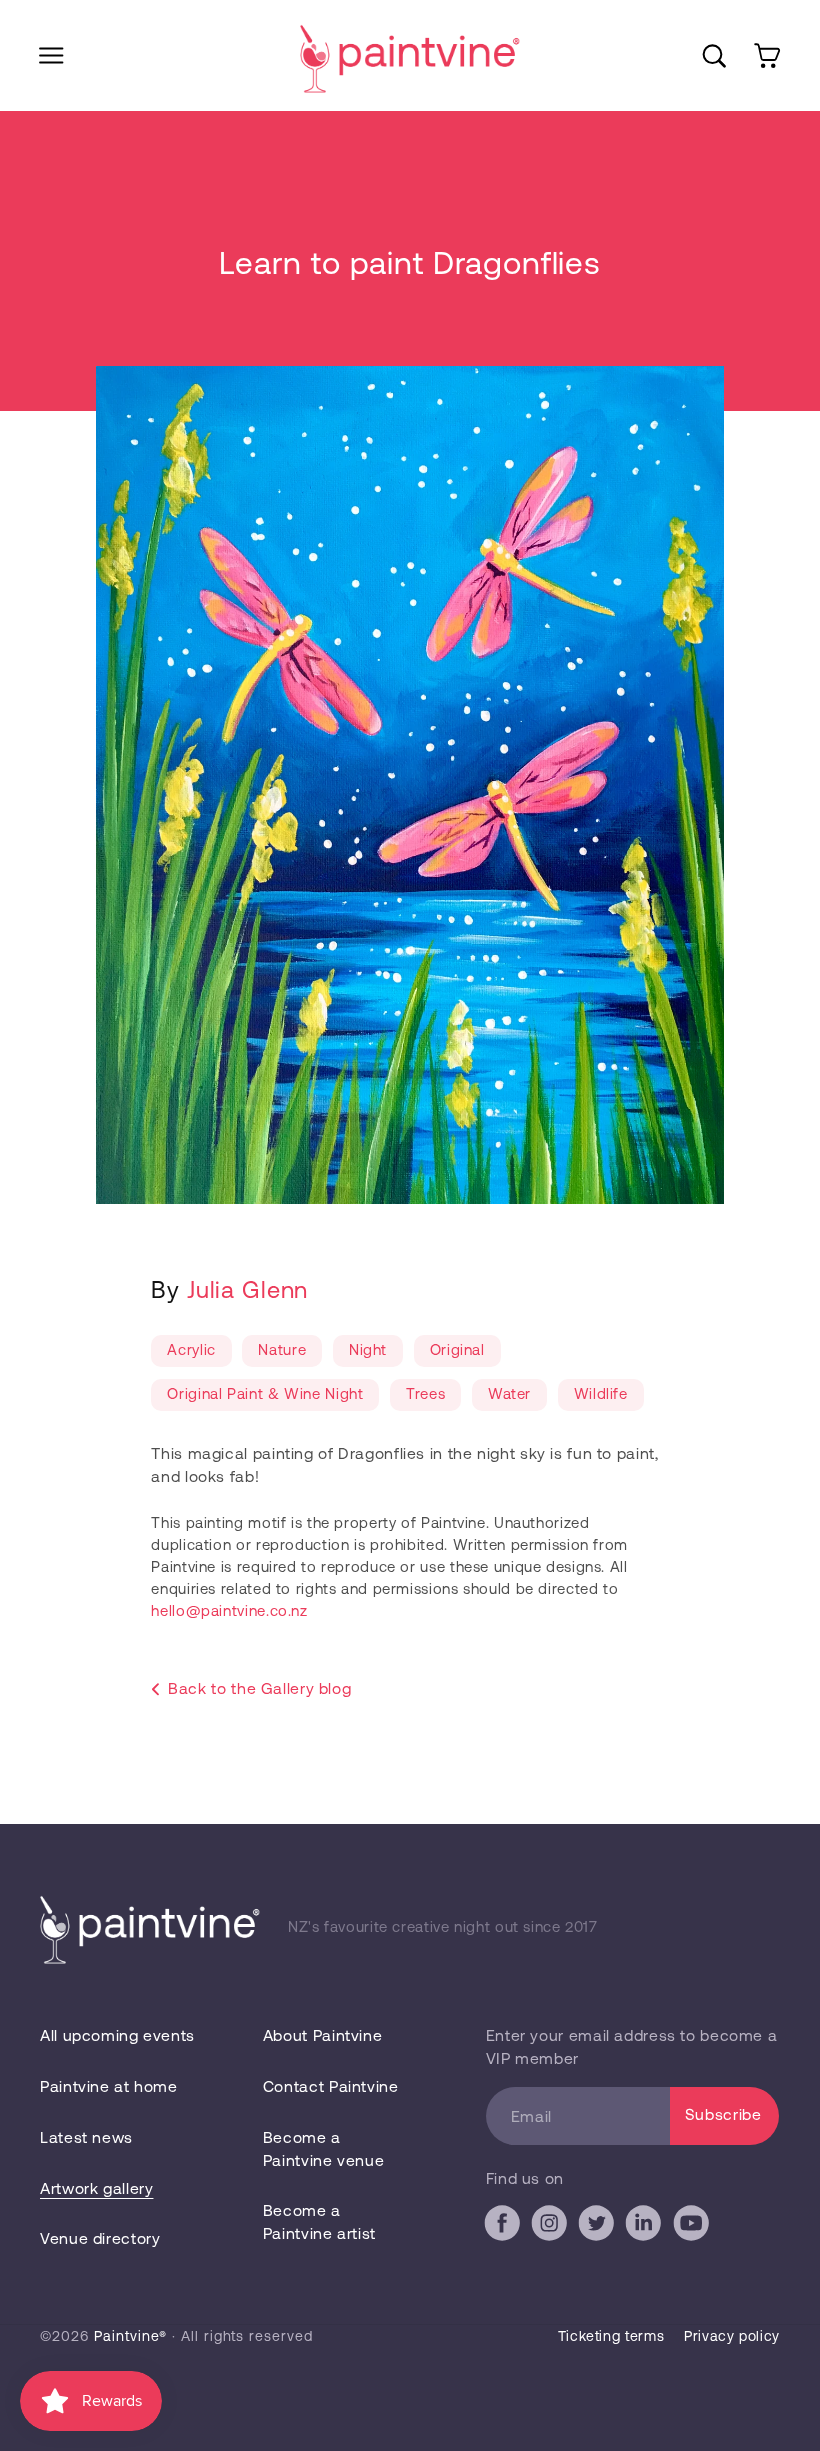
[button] (51, 55)
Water (509, 1393)
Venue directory (100, 2237)
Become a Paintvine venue (323, 2148)
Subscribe (723, 2113)
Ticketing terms (611, 2335)
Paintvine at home (109, 2085)
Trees (425, 1393)
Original (457, 1349)
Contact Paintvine (331, 2085)
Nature (282, 1349)
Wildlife (601, 1393)
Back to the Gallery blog (259, 1687)
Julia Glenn (247, 1288)
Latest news (86, 2136)
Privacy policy (732, 2335)
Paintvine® (130, 2335)
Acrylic (191, 1349)
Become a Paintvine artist (319, 2221)
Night (368, 1349)
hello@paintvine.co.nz (229, 1610)
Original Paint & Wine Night (265, 1393)
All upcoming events (117, 2034)
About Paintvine (322, 2034)
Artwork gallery (96, 2187)
